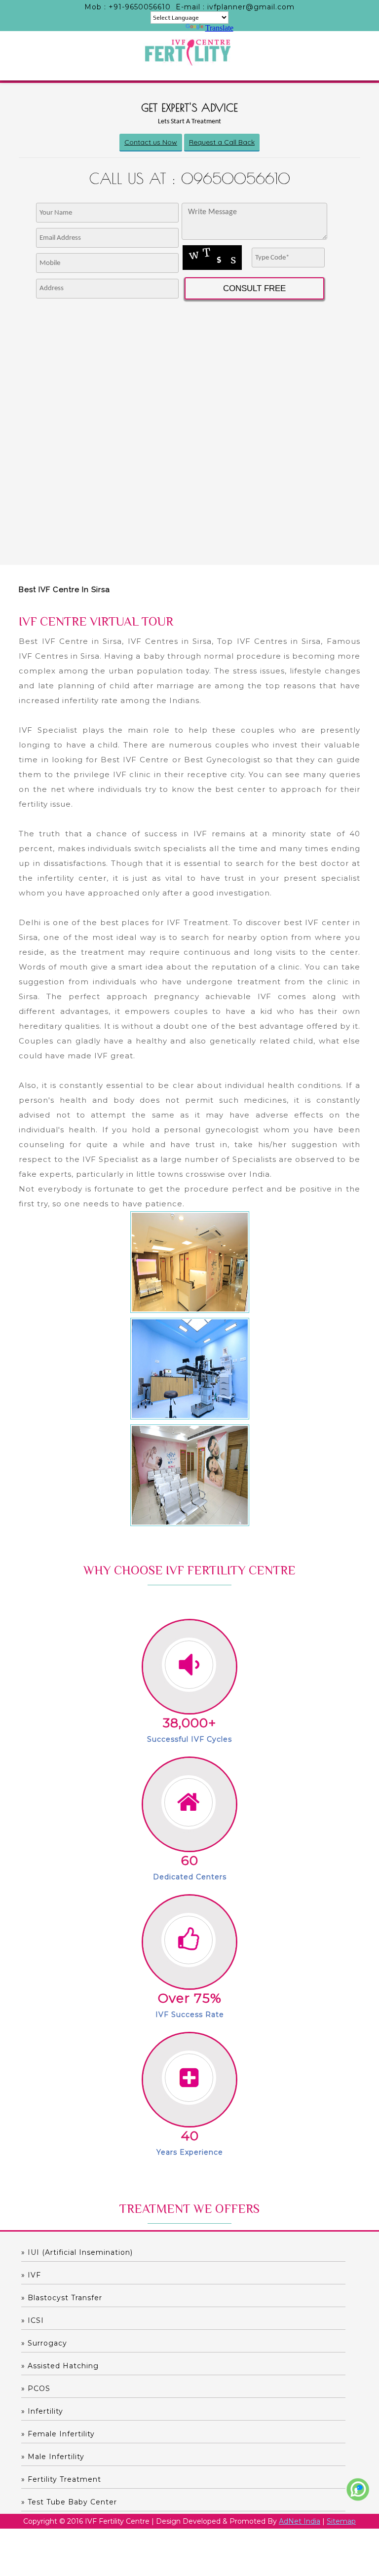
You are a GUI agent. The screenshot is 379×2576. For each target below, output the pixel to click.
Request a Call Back (222, 142)
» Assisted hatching (60, 2366)
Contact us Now (151, 142)
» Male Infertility (53, 2457)
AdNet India (300, 2521)
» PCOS (36, 2389)
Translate (219, 28)
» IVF (31, 2275)
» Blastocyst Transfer (62, 2298)
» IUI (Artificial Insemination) (77, 2252)
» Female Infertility (58, 2434)
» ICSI (33, 2320)
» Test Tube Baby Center (69, 2502)
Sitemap (341, 2521)
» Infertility (42, 2411)
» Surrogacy (44, 2343)
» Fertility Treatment (61, 2479)
